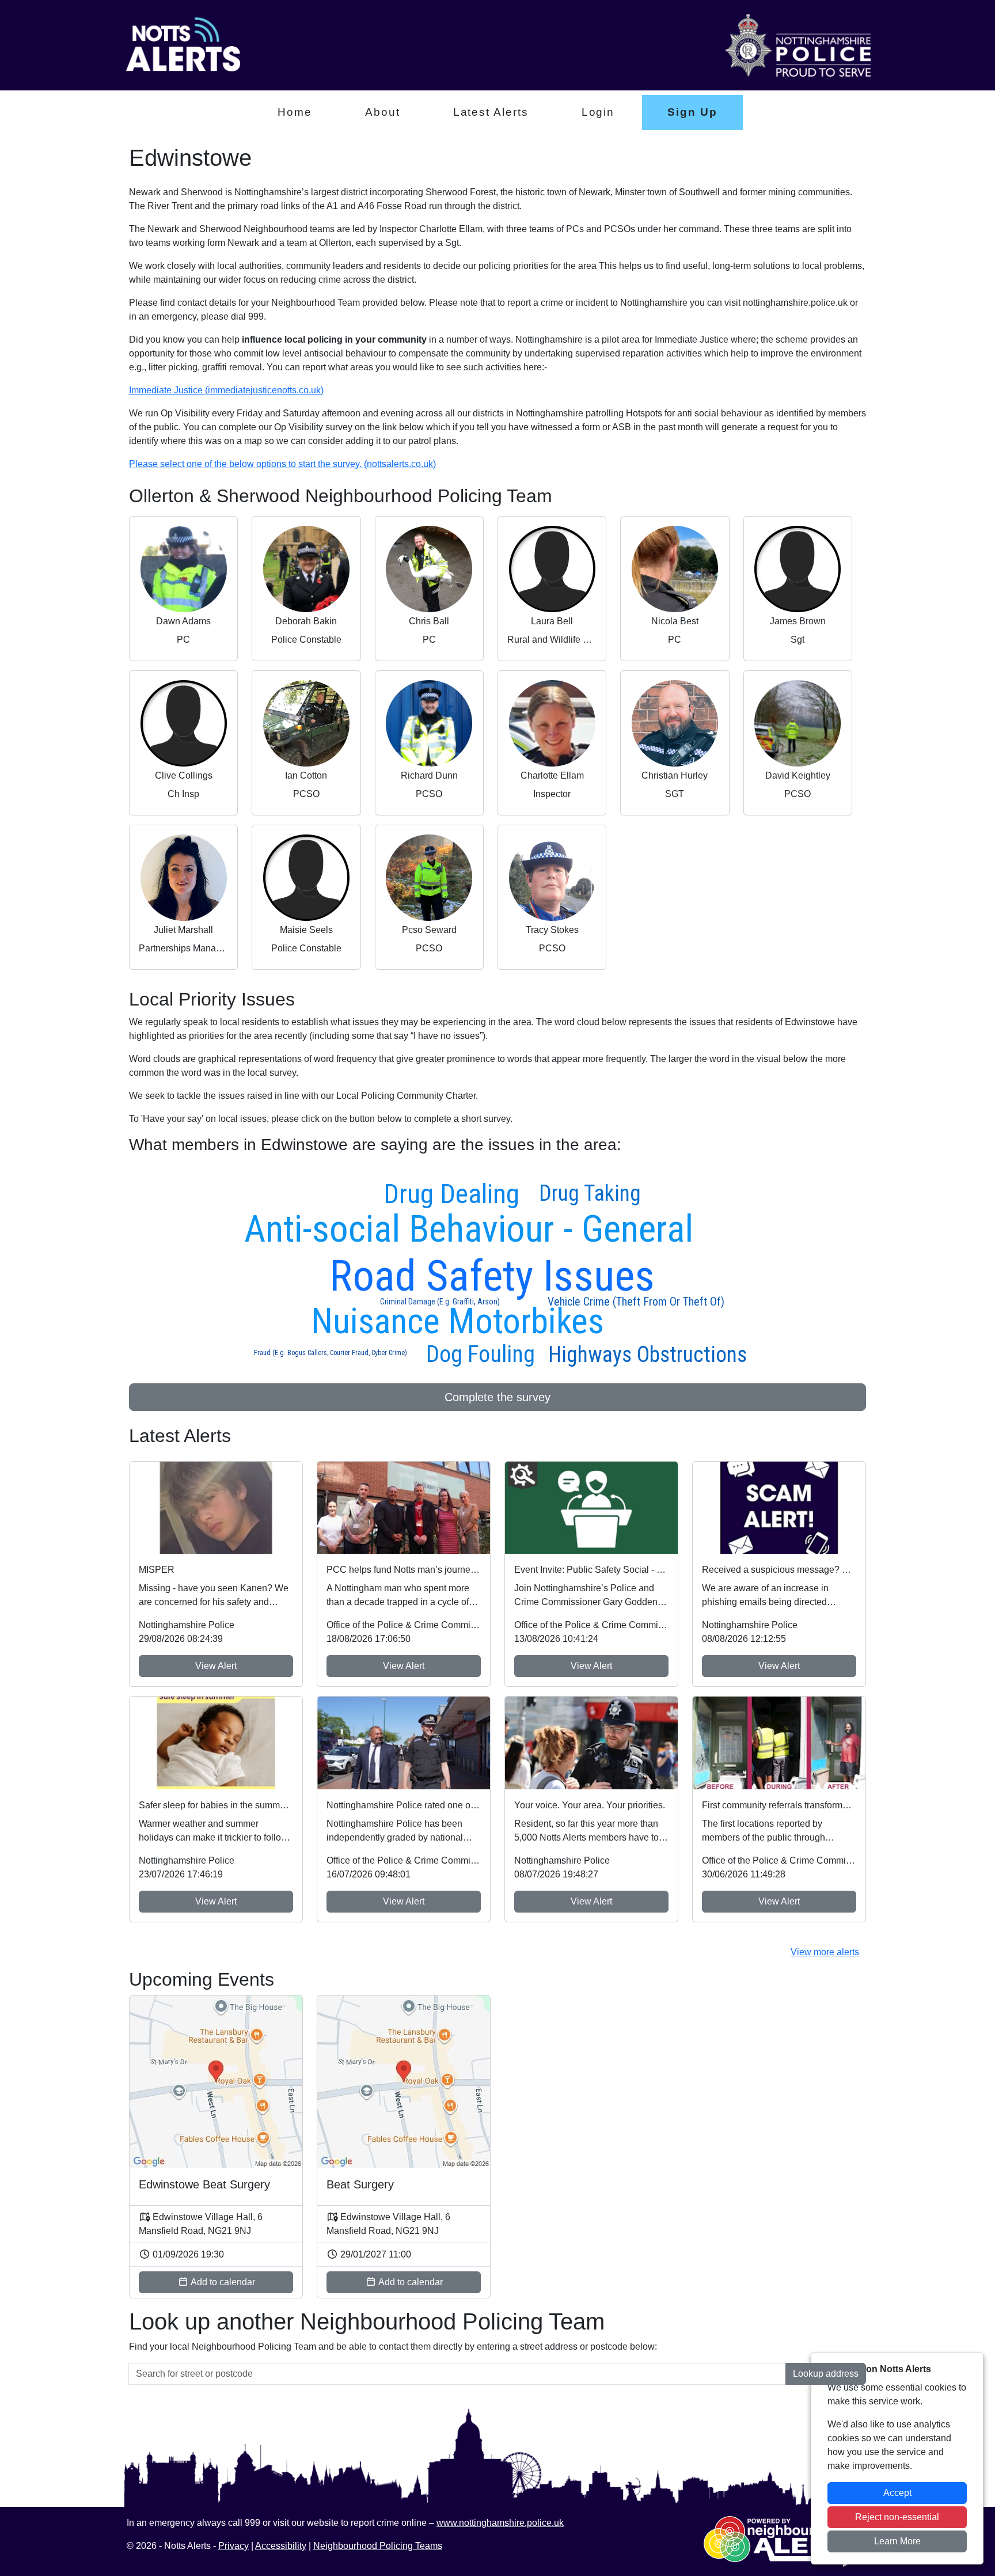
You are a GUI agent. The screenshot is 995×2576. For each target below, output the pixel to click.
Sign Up (692, 112)
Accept (897, 2493)
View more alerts (825, 1952)
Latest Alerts (491, 112)
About (383, 112)
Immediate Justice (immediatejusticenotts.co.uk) (226, 390)
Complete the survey (498, 1397)
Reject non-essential (897, 2517)
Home (295, 112)
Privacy (233, 2546)
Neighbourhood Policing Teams (378, 2546)
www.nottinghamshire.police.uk (500, 2523)
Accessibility (281, 2546)
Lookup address (826, 2374)
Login (598, 112)
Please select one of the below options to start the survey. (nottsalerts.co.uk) (282, 464)
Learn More (897, 2541)
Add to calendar (222, 2282)
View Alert (216, 1666)
